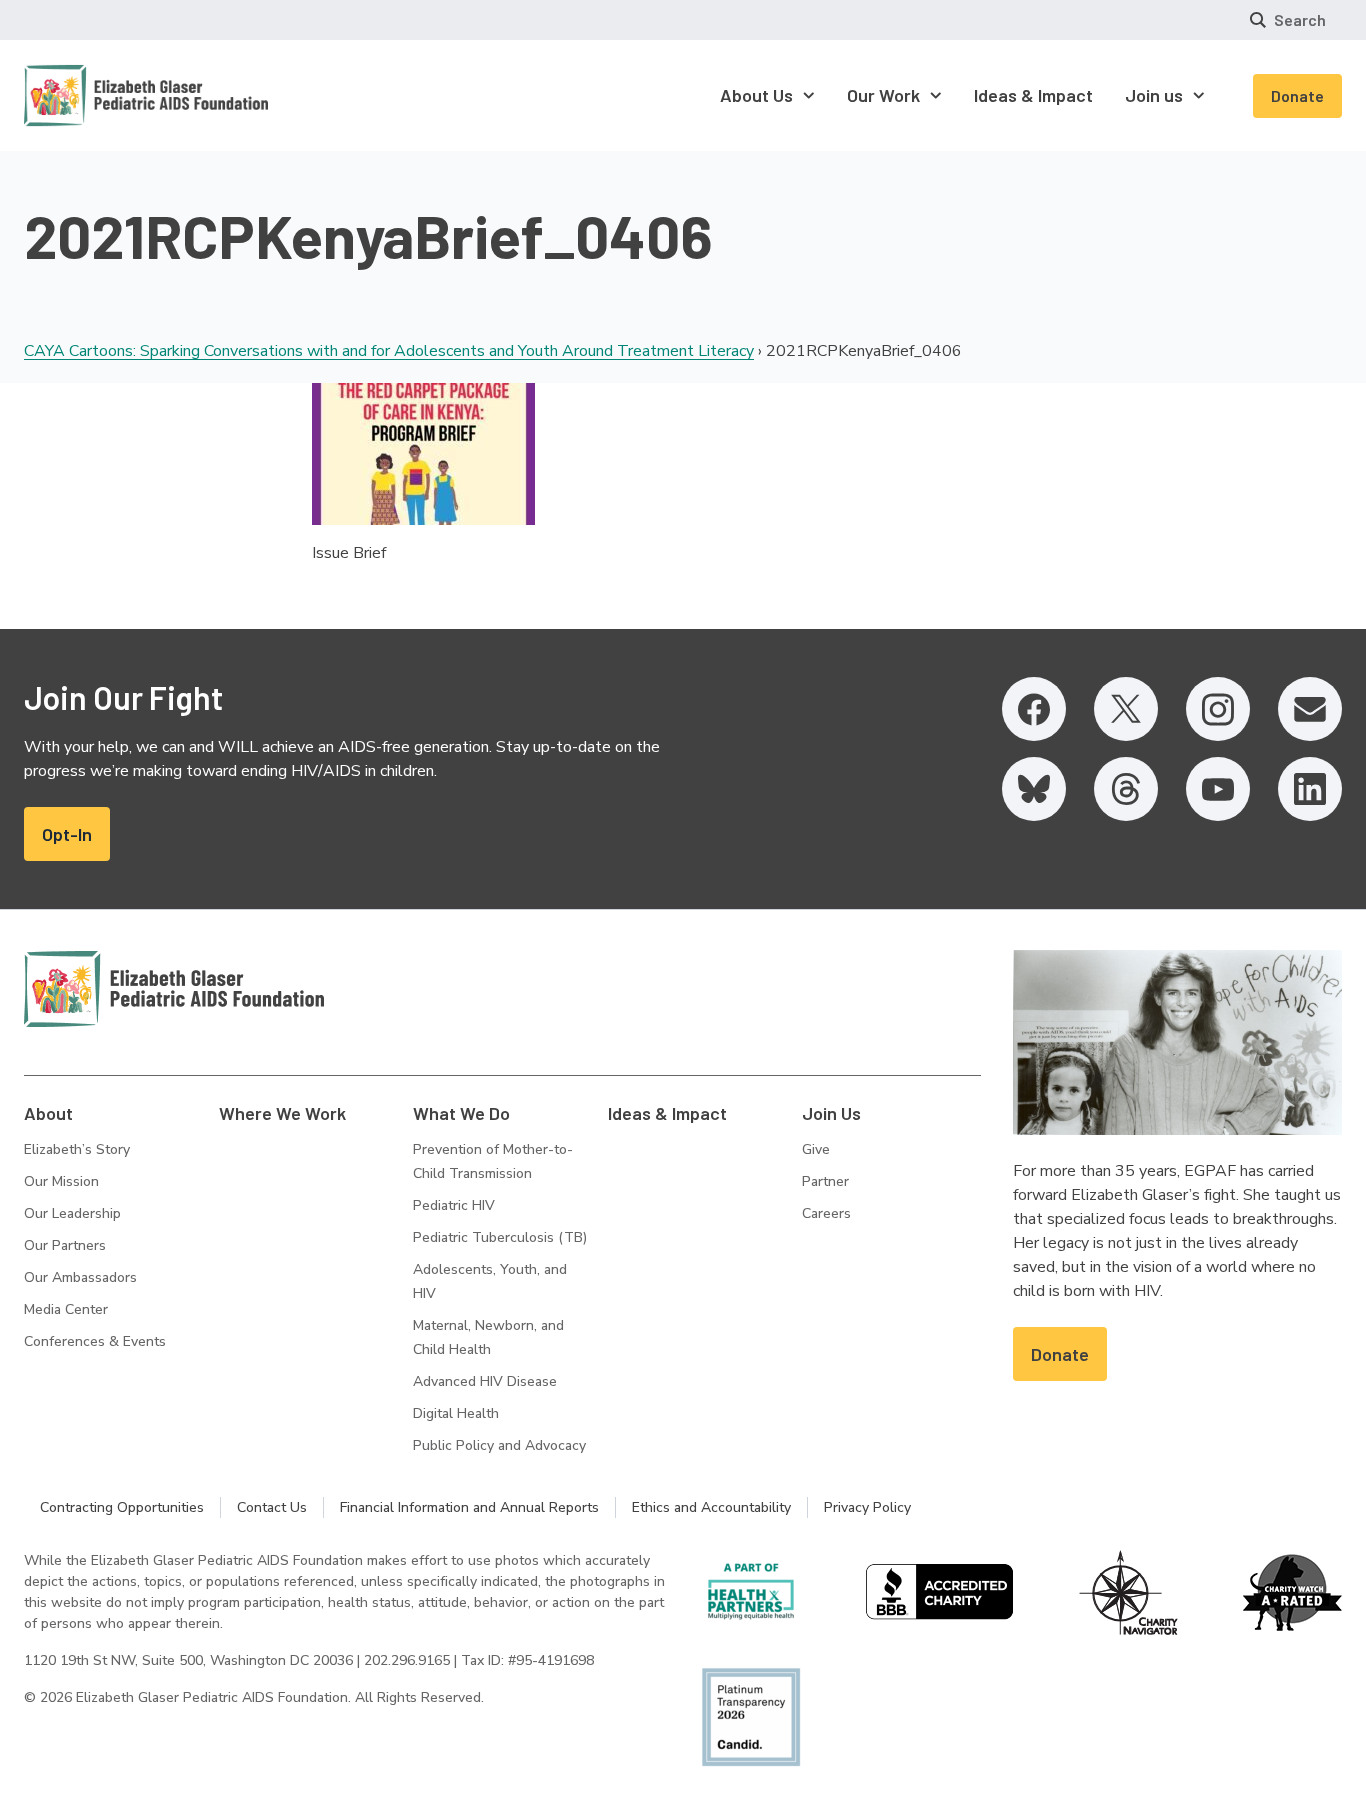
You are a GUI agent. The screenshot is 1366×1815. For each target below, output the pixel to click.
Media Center (66, 1309)
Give (816, 1149)
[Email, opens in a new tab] (1310, 709)
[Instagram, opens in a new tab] (1218, 709)
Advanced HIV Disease (485, 1381)
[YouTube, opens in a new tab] (1218, 789)
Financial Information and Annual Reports (469, 1507)
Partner (825, 1181)
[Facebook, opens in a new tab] (1034, 709)
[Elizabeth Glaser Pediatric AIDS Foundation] (174, 989)
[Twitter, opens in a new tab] (1126, 709)
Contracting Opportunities (122, 1507)
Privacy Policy (867, 1507)
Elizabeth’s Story (77, 1149)
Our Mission (61, 1181)
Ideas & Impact (667, 1113)
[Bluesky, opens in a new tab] (1034, 789)
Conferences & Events (95, 1341)
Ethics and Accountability (711, 1507)
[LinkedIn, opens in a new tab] (1310, 789)
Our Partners (65, 1245)
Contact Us (272, 1507)
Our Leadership (72, 1213)
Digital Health (456, 1413)
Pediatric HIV (454, 1205)
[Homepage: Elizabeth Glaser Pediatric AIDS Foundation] (94, 95)
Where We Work (282, 1113)
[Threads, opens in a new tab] (1126, 789)
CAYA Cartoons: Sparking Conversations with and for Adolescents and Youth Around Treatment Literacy (389, 351)
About (48, 1113)
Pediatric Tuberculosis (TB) (500, 1237)
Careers (826, 1213)
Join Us (831, 1113)
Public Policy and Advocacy (499, 1445)
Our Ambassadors (80, 1277)
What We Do (461, 1113)
